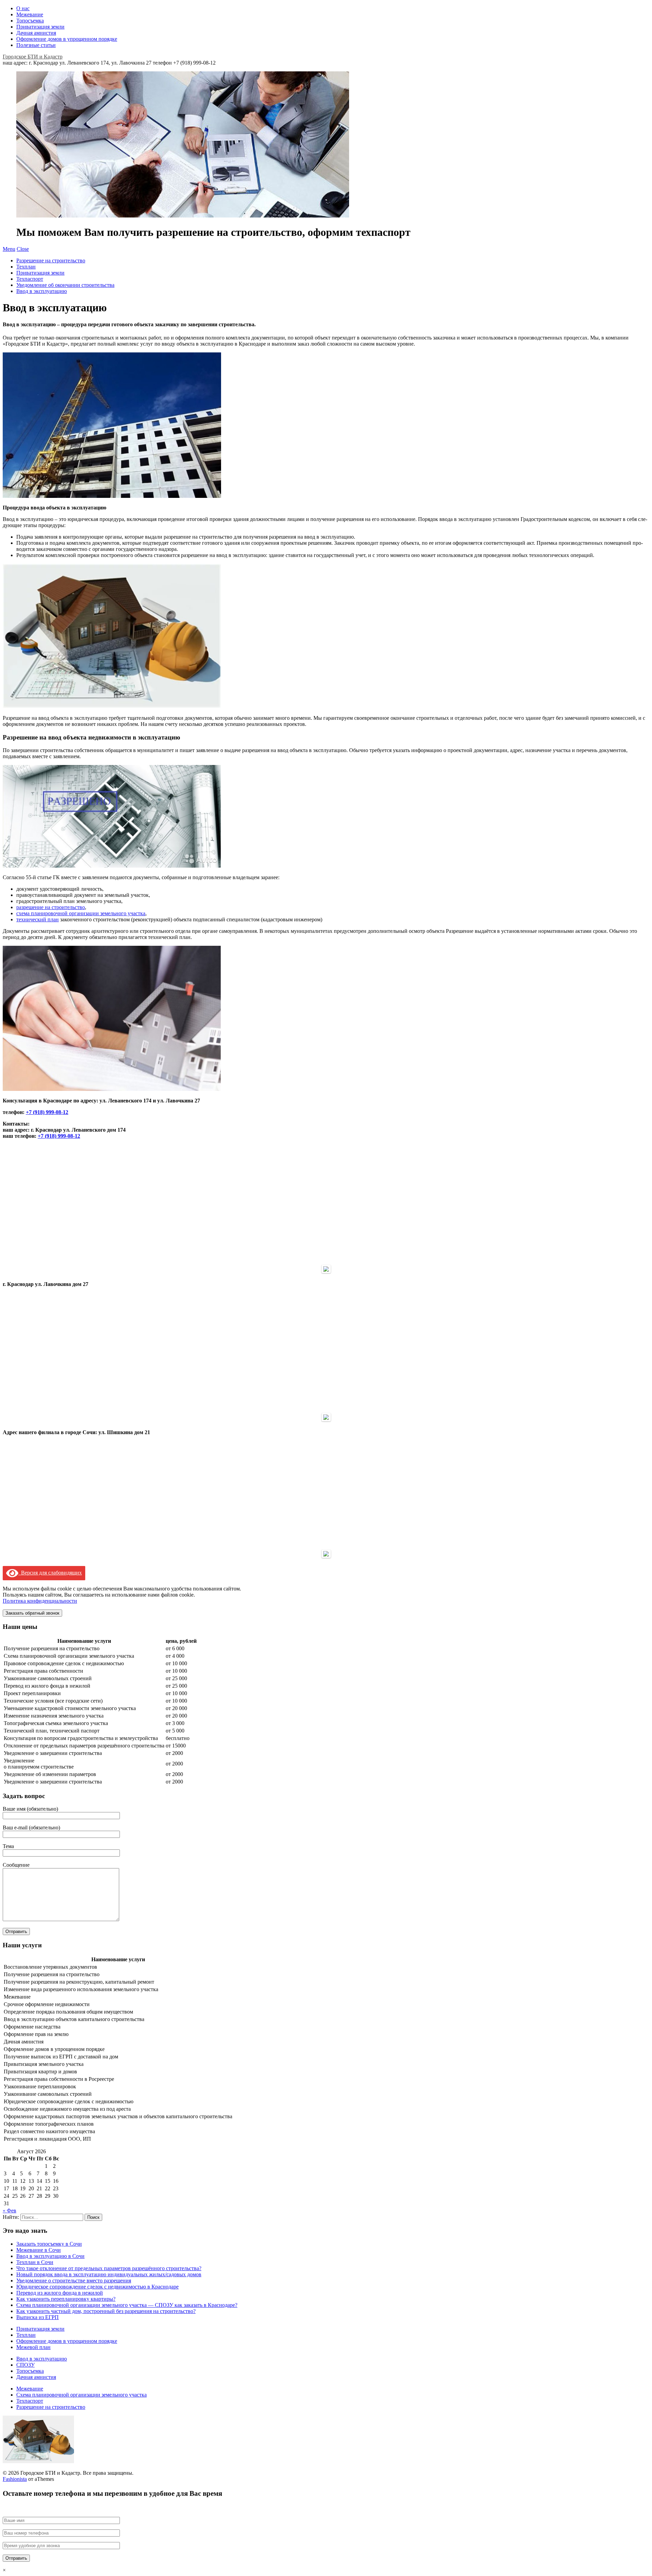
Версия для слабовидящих (50, 1573)
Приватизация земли (40, 27)
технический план (38, 919)
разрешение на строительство (51, 907)
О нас (23, 8)
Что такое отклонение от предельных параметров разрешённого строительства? (109, 2268)
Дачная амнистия (36, 33)
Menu (9, 249)
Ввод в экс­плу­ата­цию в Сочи (50, 2256)
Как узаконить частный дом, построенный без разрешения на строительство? (106, 2311)
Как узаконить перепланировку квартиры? (66, 2299)
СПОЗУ (25, 2365)
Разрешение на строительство (51, 260)
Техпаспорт (30, 279)
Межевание (30, 14)
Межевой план (33, 2347)
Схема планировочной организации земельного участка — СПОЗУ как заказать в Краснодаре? (127, 2305)
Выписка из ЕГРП (38, 2317)
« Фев (10, 2211)
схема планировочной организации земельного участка (81, 913)
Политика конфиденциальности (40, 1601)
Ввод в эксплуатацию (42, 291)
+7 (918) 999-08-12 (47, 1112)
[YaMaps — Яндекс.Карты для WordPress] (326, 1269)
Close (23, 249)
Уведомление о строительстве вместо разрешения (74, 2281)
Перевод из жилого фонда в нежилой (60, 2293)
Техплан (26, 267)
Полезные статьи (36, 45)
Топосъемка (30, 21)
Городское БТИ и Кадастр (33, 57)
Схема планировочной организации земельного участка (81, 2395)
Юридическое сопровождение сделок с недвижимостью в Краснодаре (97, 2287)
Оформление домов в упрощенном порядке (67, 39)
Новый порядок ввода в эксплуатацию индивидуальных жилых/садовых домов (109, 2274)
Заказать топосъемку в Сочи (49, 2244)
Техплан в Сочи (35, 2262)
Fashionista (15, 2479)
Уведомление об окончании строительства (65, 285)
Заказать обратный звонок (32, 1613)
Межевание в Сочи (39, 2250)
